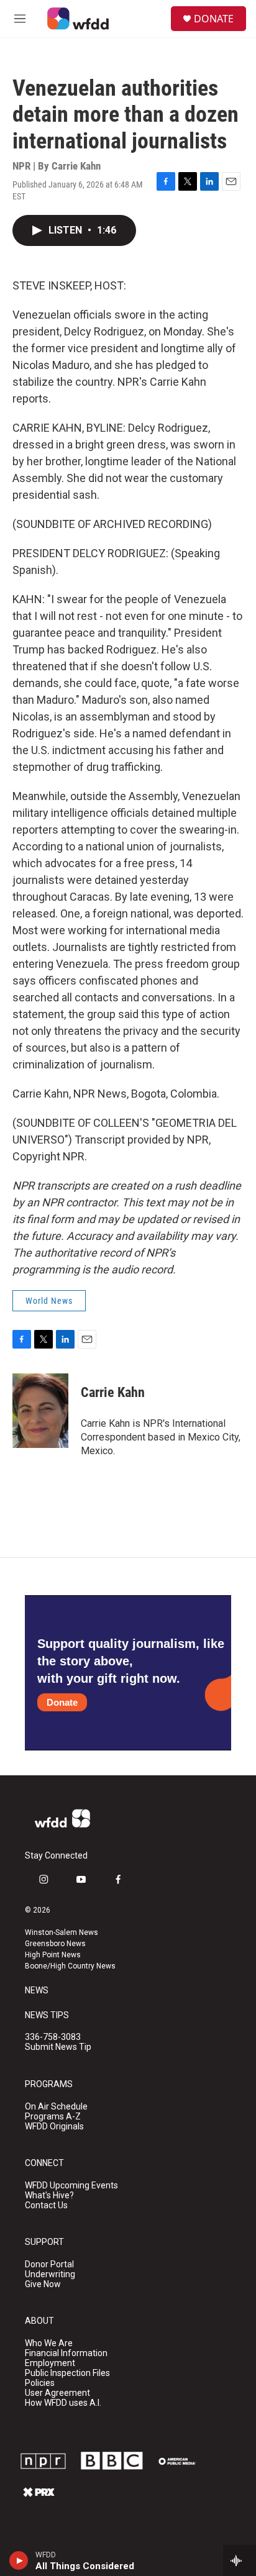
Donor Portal (49, 2264)
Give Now (43, 2284)
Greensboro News (55, 1944)
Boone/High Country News (70, 1966)
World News (49, 1301)
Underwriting (50, 2274)
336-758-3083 (53, 2037)
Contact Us (46, 2205)
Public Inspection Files (67, 2373)
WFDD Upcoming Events (71, 2186)
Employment (50, 2363)
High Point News (53, 1955)
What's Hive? (49, 2196)
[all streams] (240, 2560)
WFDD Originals (54, 2127)
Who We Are (49, 2343)
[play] (19, 2560)
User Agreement (57, 2393)
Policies (40, 2383)
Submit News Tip (58, 2047)
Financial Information (66, 2353)
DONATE (214, 19)
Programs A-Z (53, 2117)
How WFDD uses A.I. (63, 2403)
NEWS (37, 1991)
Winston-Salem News (62, 1932)
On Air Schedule (56, 2107)
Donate (62, 1702)
